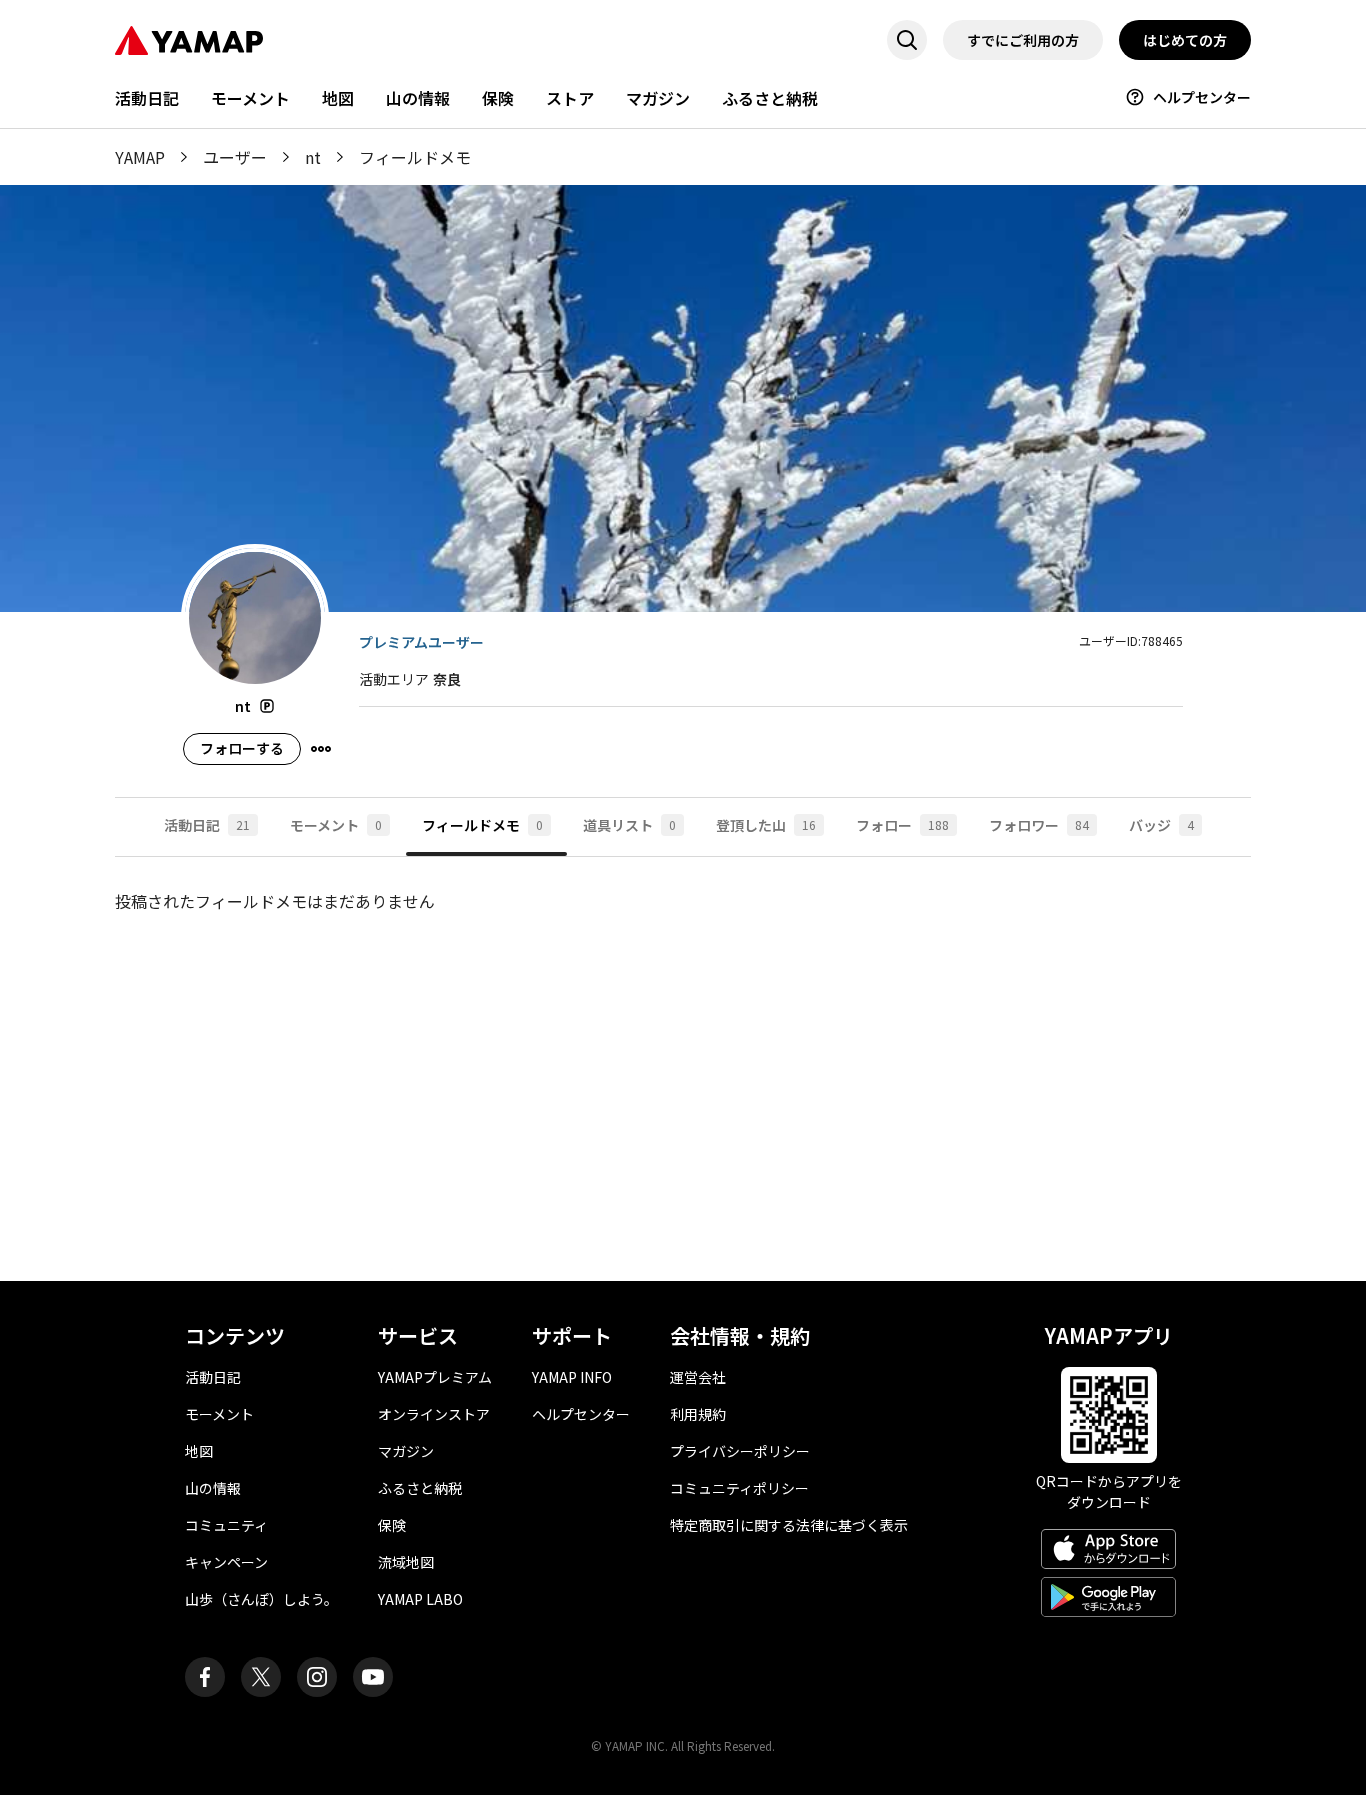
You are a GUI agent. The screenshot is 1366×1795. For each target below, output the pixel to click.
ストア (570, 98)
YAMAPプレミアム (435, 1377)
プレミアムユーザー (421, 642)
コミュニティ (226, 1525)
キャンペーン (226, 1562)
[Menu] (321, 749)
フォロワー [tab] (1039, 825)
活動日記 (147, 98)
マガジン (658, 98)
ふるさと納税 (770, 98)
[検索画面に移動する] (907, 40)
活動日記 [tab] (207, 825)
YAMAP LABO (420, 1599)
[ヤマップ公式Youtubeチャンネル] (373, 1677)
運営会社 (698, 1377)
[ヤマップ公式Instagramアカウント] (317, 1677)
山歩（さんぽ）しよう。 (261, 1599)
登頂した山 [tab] (766, 825)
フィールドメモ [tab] (482, 825)
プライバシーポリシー (740, 1451)
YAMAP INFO (572, 1377)
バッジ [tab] (1161, 825)
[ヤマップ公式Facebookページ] (205, 1677)
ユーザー (235, 157)
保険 (498, 98)
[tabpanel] (683, 1069)
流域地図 (406, 1562)
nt (313, 157)
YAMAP (140, 157)
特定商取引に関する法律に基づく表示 (789, 1525)
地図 (338, 98)
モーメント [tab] (336, 825)
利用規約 (698, 1414)
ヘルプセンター (1202, 97)
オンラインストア (434, 1414)
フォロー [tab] (902, 825)
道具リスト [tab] (629, 825)
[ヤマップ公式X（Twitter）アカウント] (261, 1677)
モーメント (250, 98)
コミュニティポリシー (739, 1488)
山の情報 (418, 98)
